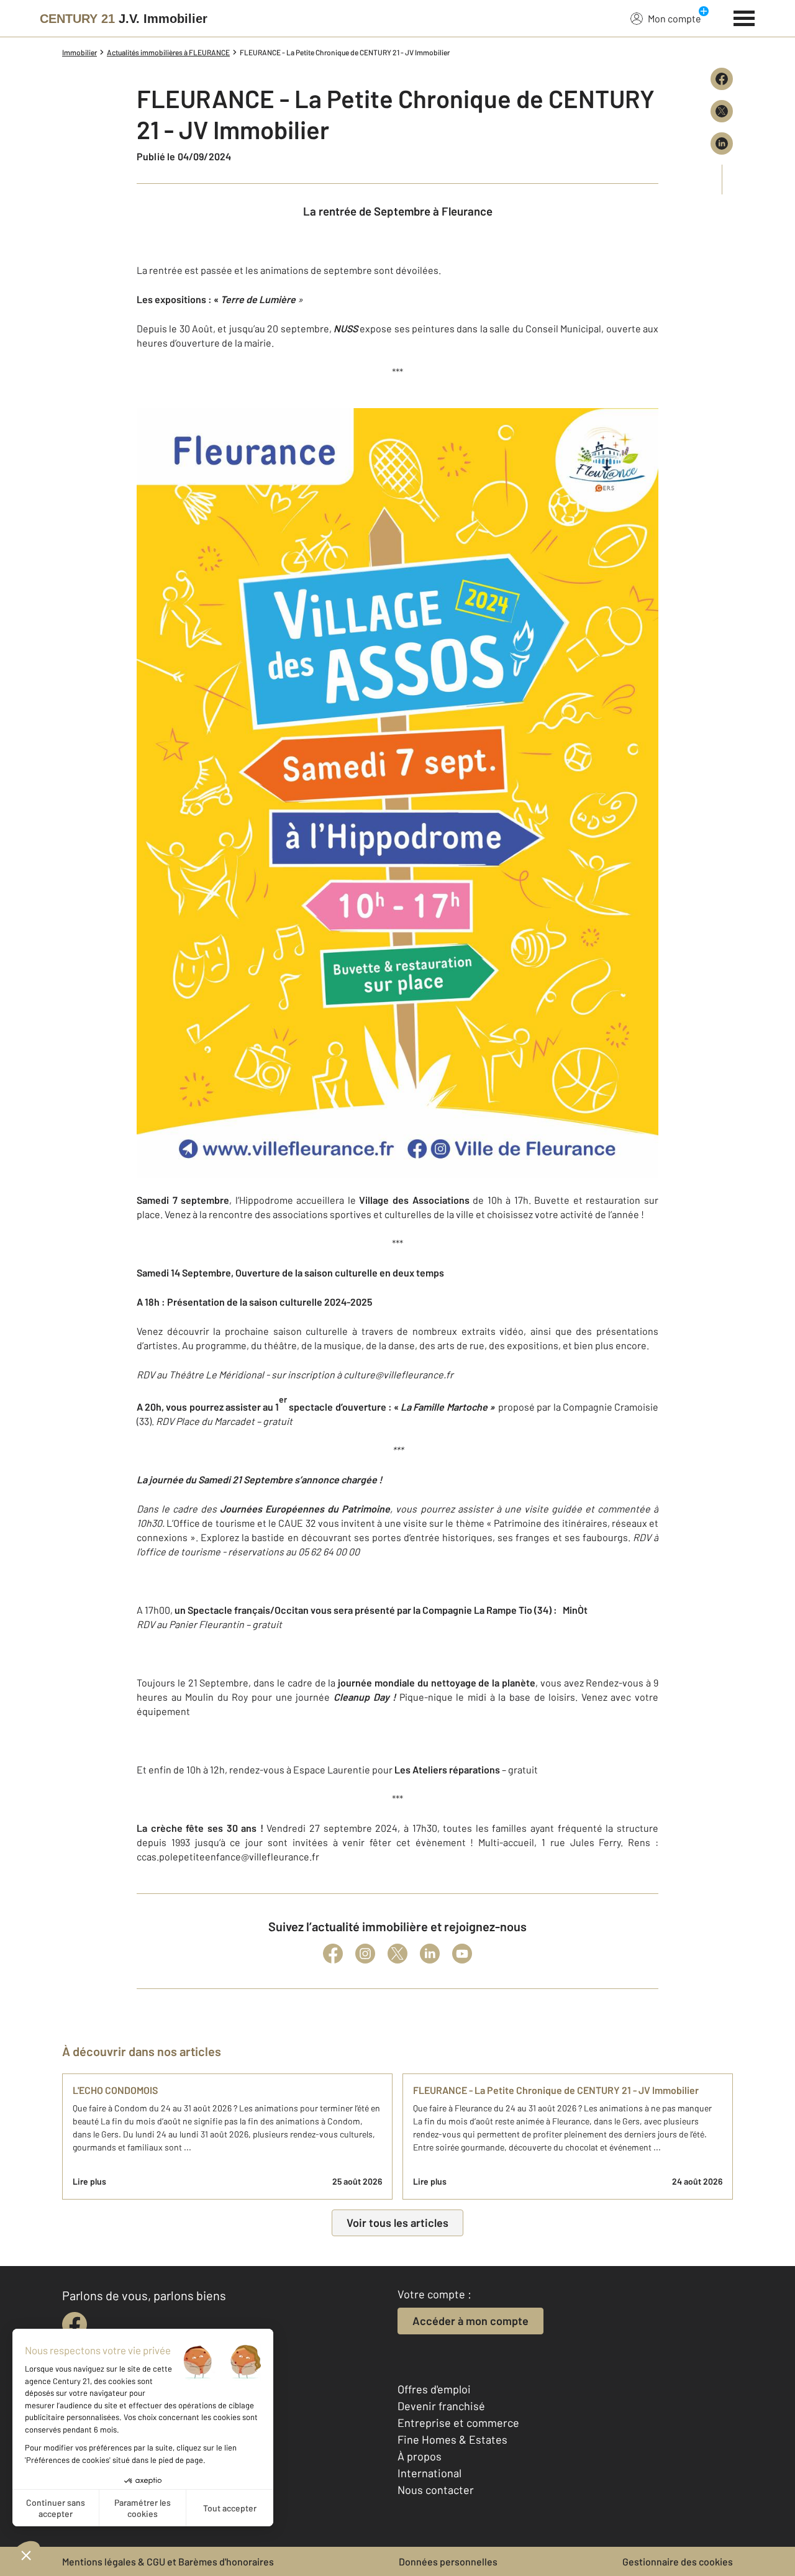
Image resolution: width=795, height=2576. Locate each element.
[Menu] (744, 17)
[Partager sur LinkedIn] (722, 143)
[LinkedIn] (430, 1954)
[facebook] (75, 2324)
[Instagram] (365, 1954)
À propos (420, 2456)
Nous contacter (436, 2490)
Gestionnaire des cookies (678, 2561)
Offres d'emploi (434, 2389)
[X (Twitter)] (397, 1954)
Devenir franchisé (441, 2406)
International (429, 2473)
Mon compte (675, 18)
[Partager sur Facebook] (722, 79)
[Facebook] (333, 1954)
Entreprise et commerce (458, 2423)
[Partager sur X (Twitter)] (722, 111)
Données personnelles (448, 2561)
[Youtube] (462, 1954)
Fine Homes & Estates (452, 2439)
